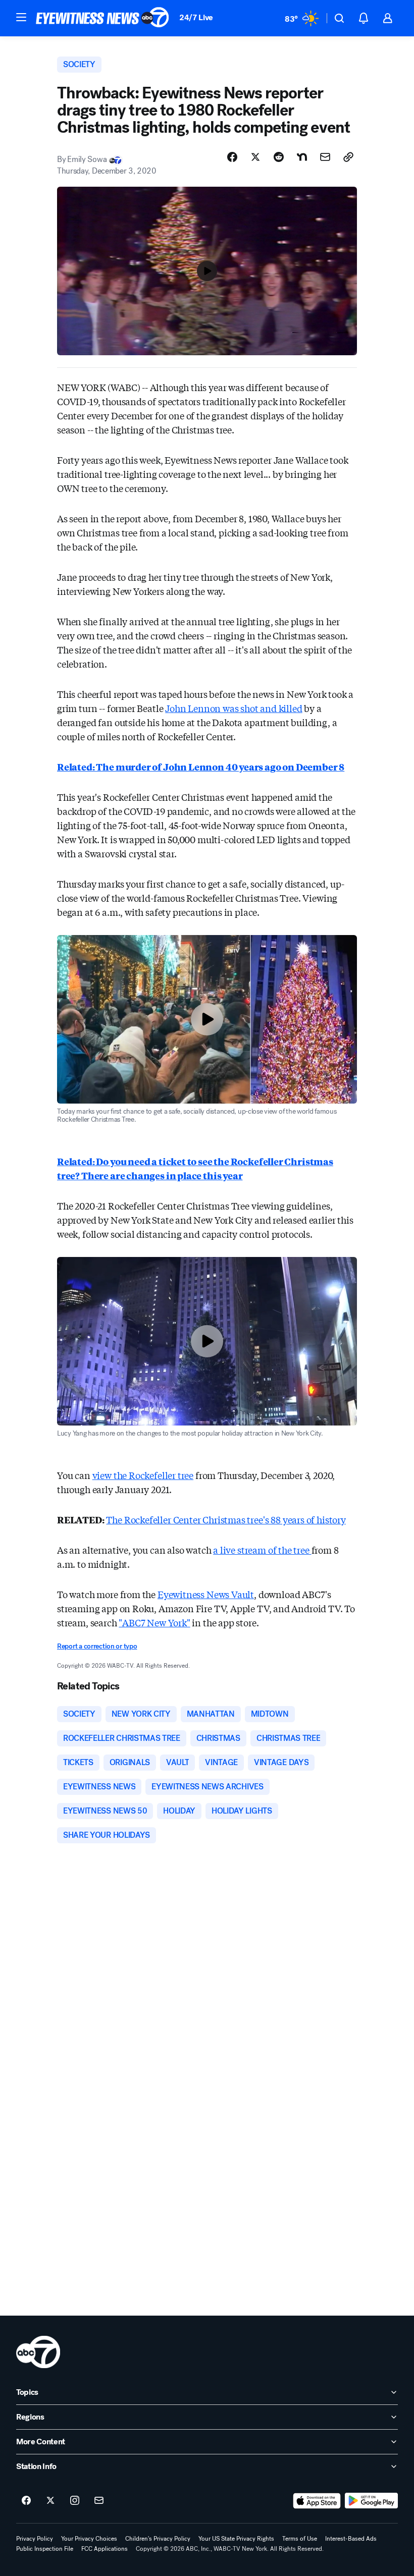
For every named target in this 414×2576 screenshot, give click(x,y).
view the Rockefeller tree (143, 1475)
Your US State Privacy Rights (236, 2539)
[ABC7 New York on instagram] (75, 2501)
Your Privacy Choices (89, 2539)
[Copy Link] (348, 157)
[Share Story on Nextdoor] (302, 157)
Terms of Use (300, 2539)
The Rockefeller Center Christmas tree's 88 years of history (226, 1519)
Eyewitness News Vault (206, 1594)
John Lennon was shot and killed (234, 708)
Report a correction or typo (97, 1646)
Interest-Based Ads (351, 2539)
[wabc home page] (38, 2352)
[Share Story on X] (255, 157)
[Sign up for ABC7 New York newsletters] (99, 2501)
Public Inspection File (45, 2549)
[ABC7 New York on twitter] (50, 2501)
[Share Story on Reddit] (279, 157)
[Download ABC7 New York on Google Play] (371, 2501)
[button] (21, 17)
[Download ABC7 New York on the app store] (317, 2501)
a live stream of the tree (262, 1550)
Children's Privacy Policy (158, 2539)
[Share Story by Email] (325, 157)
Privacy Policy (35, 2539)
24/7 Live (196, 17)
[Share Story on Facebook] (232, 157)
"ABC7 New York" (154, 1622)
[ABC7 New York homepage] (102, 18)
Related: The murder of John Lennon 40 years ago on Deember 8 (201, 766)
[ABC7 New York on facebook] (26, 2501)
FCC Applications (105, 2549)
